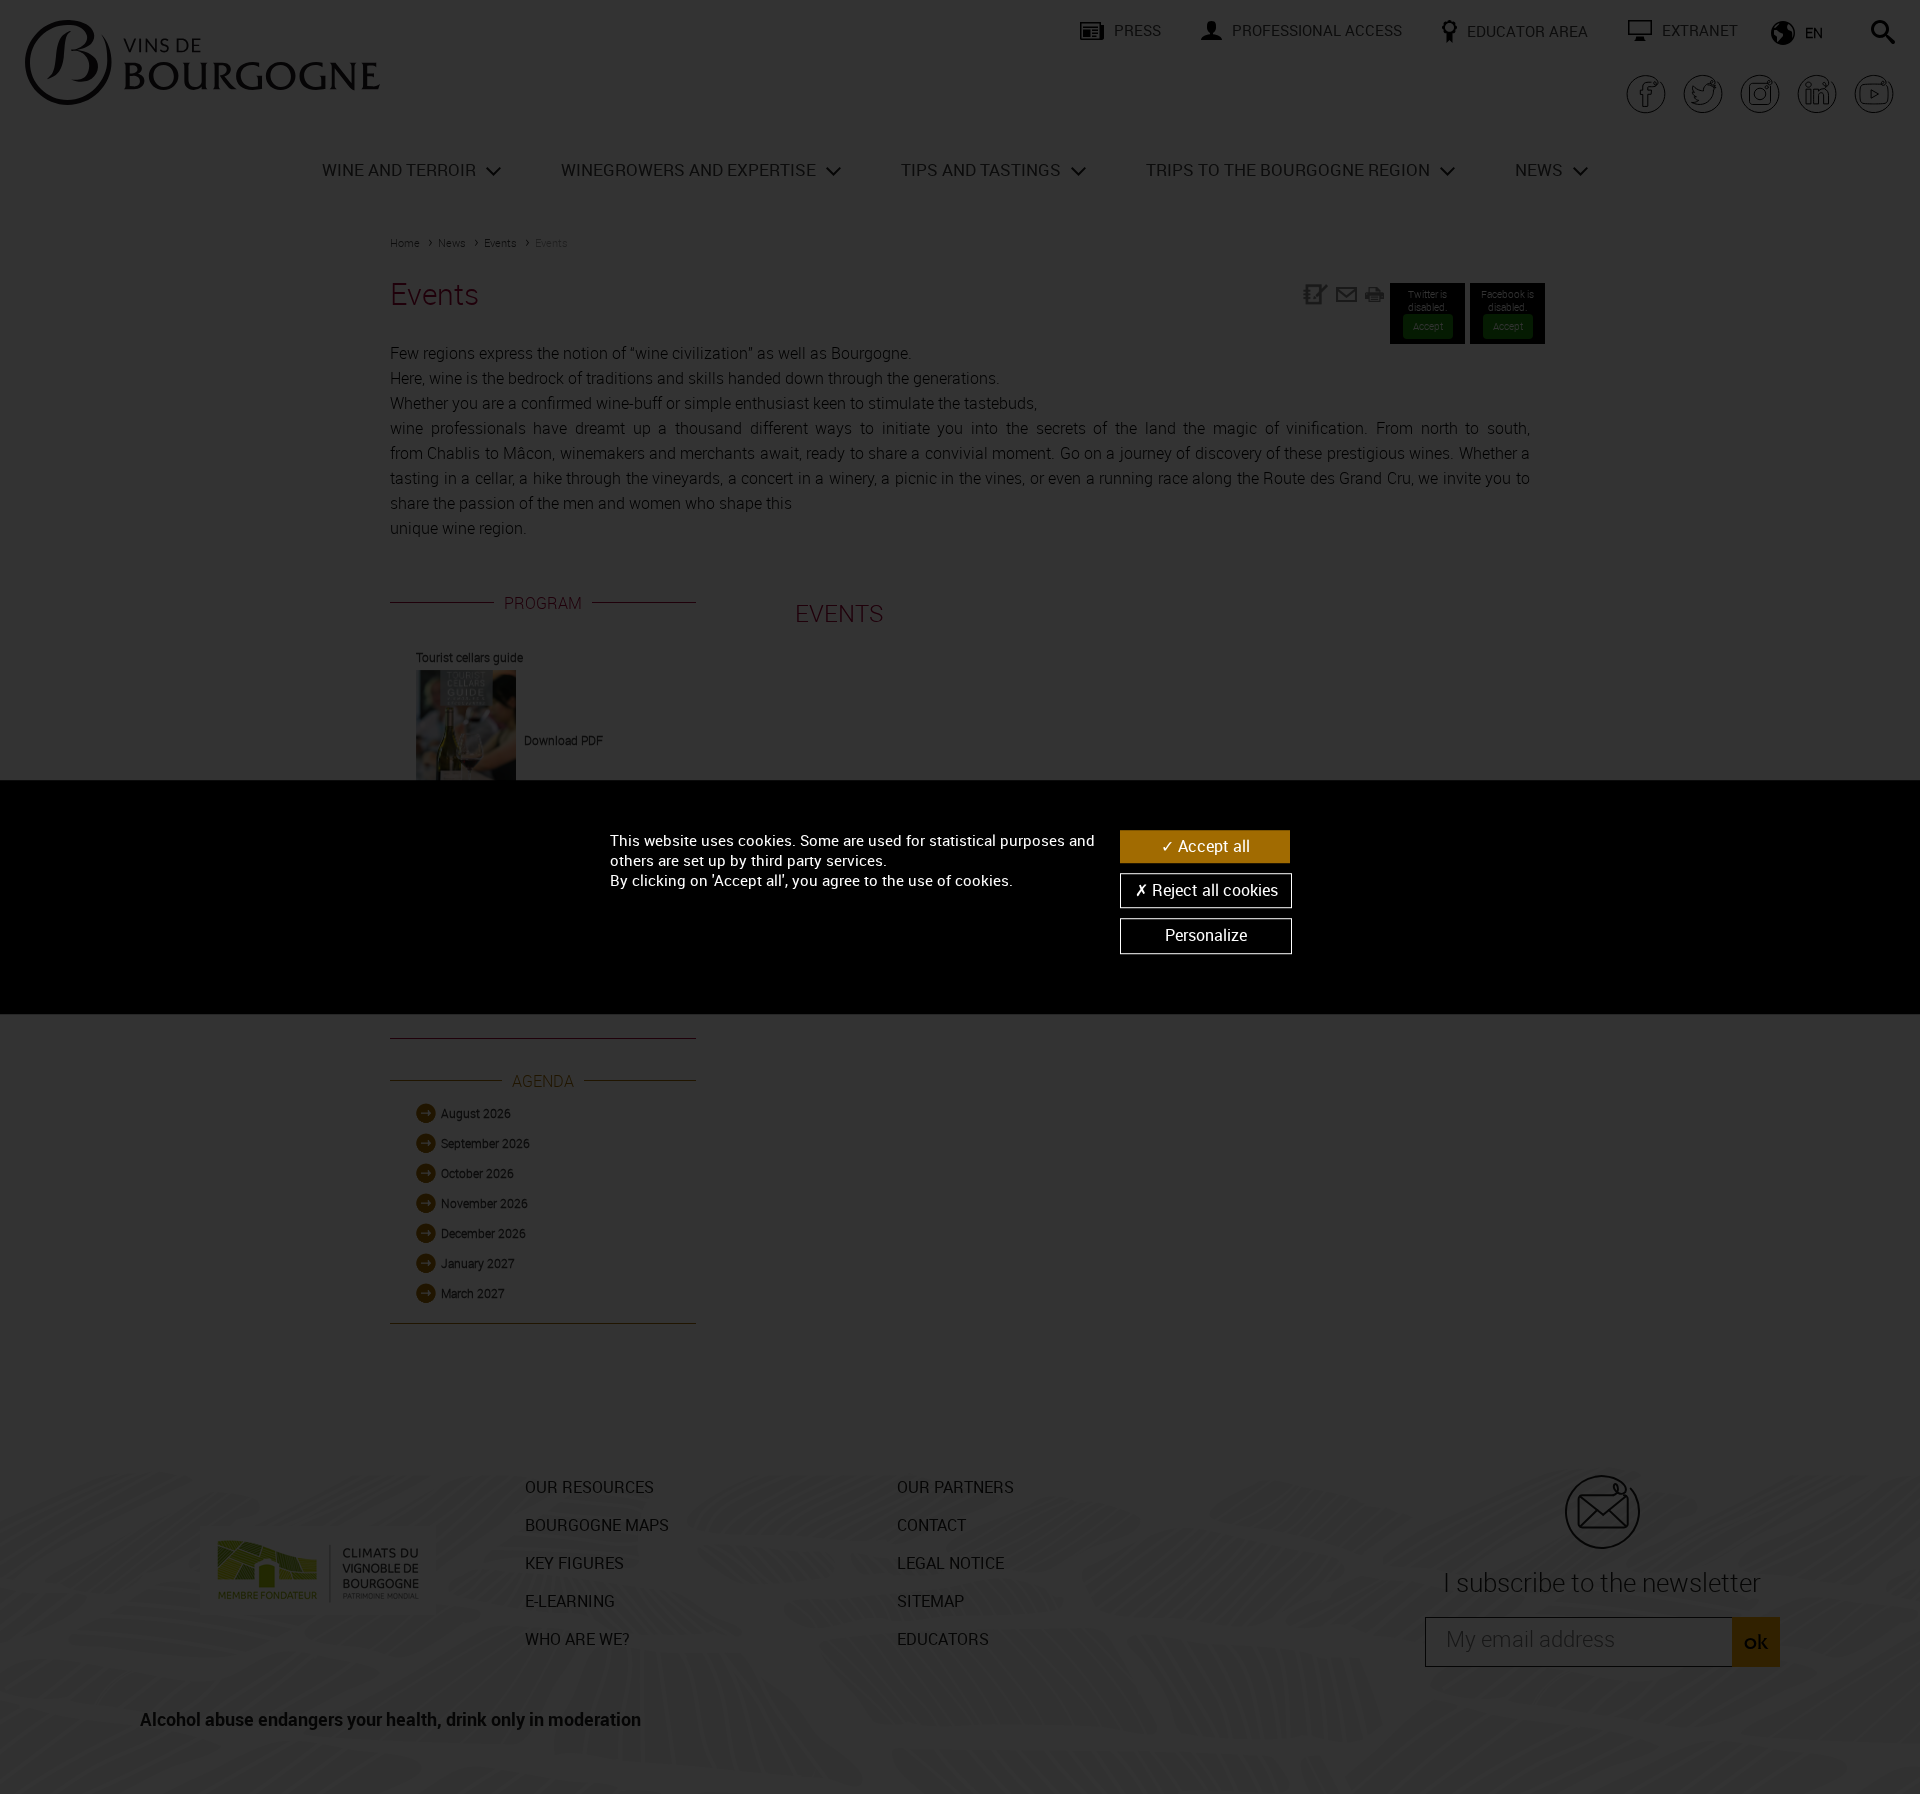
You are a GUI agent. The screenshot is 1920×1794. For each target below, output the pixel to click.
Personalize (1206, 936)
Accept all (1212, 846)
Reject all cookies (1213, 890)
